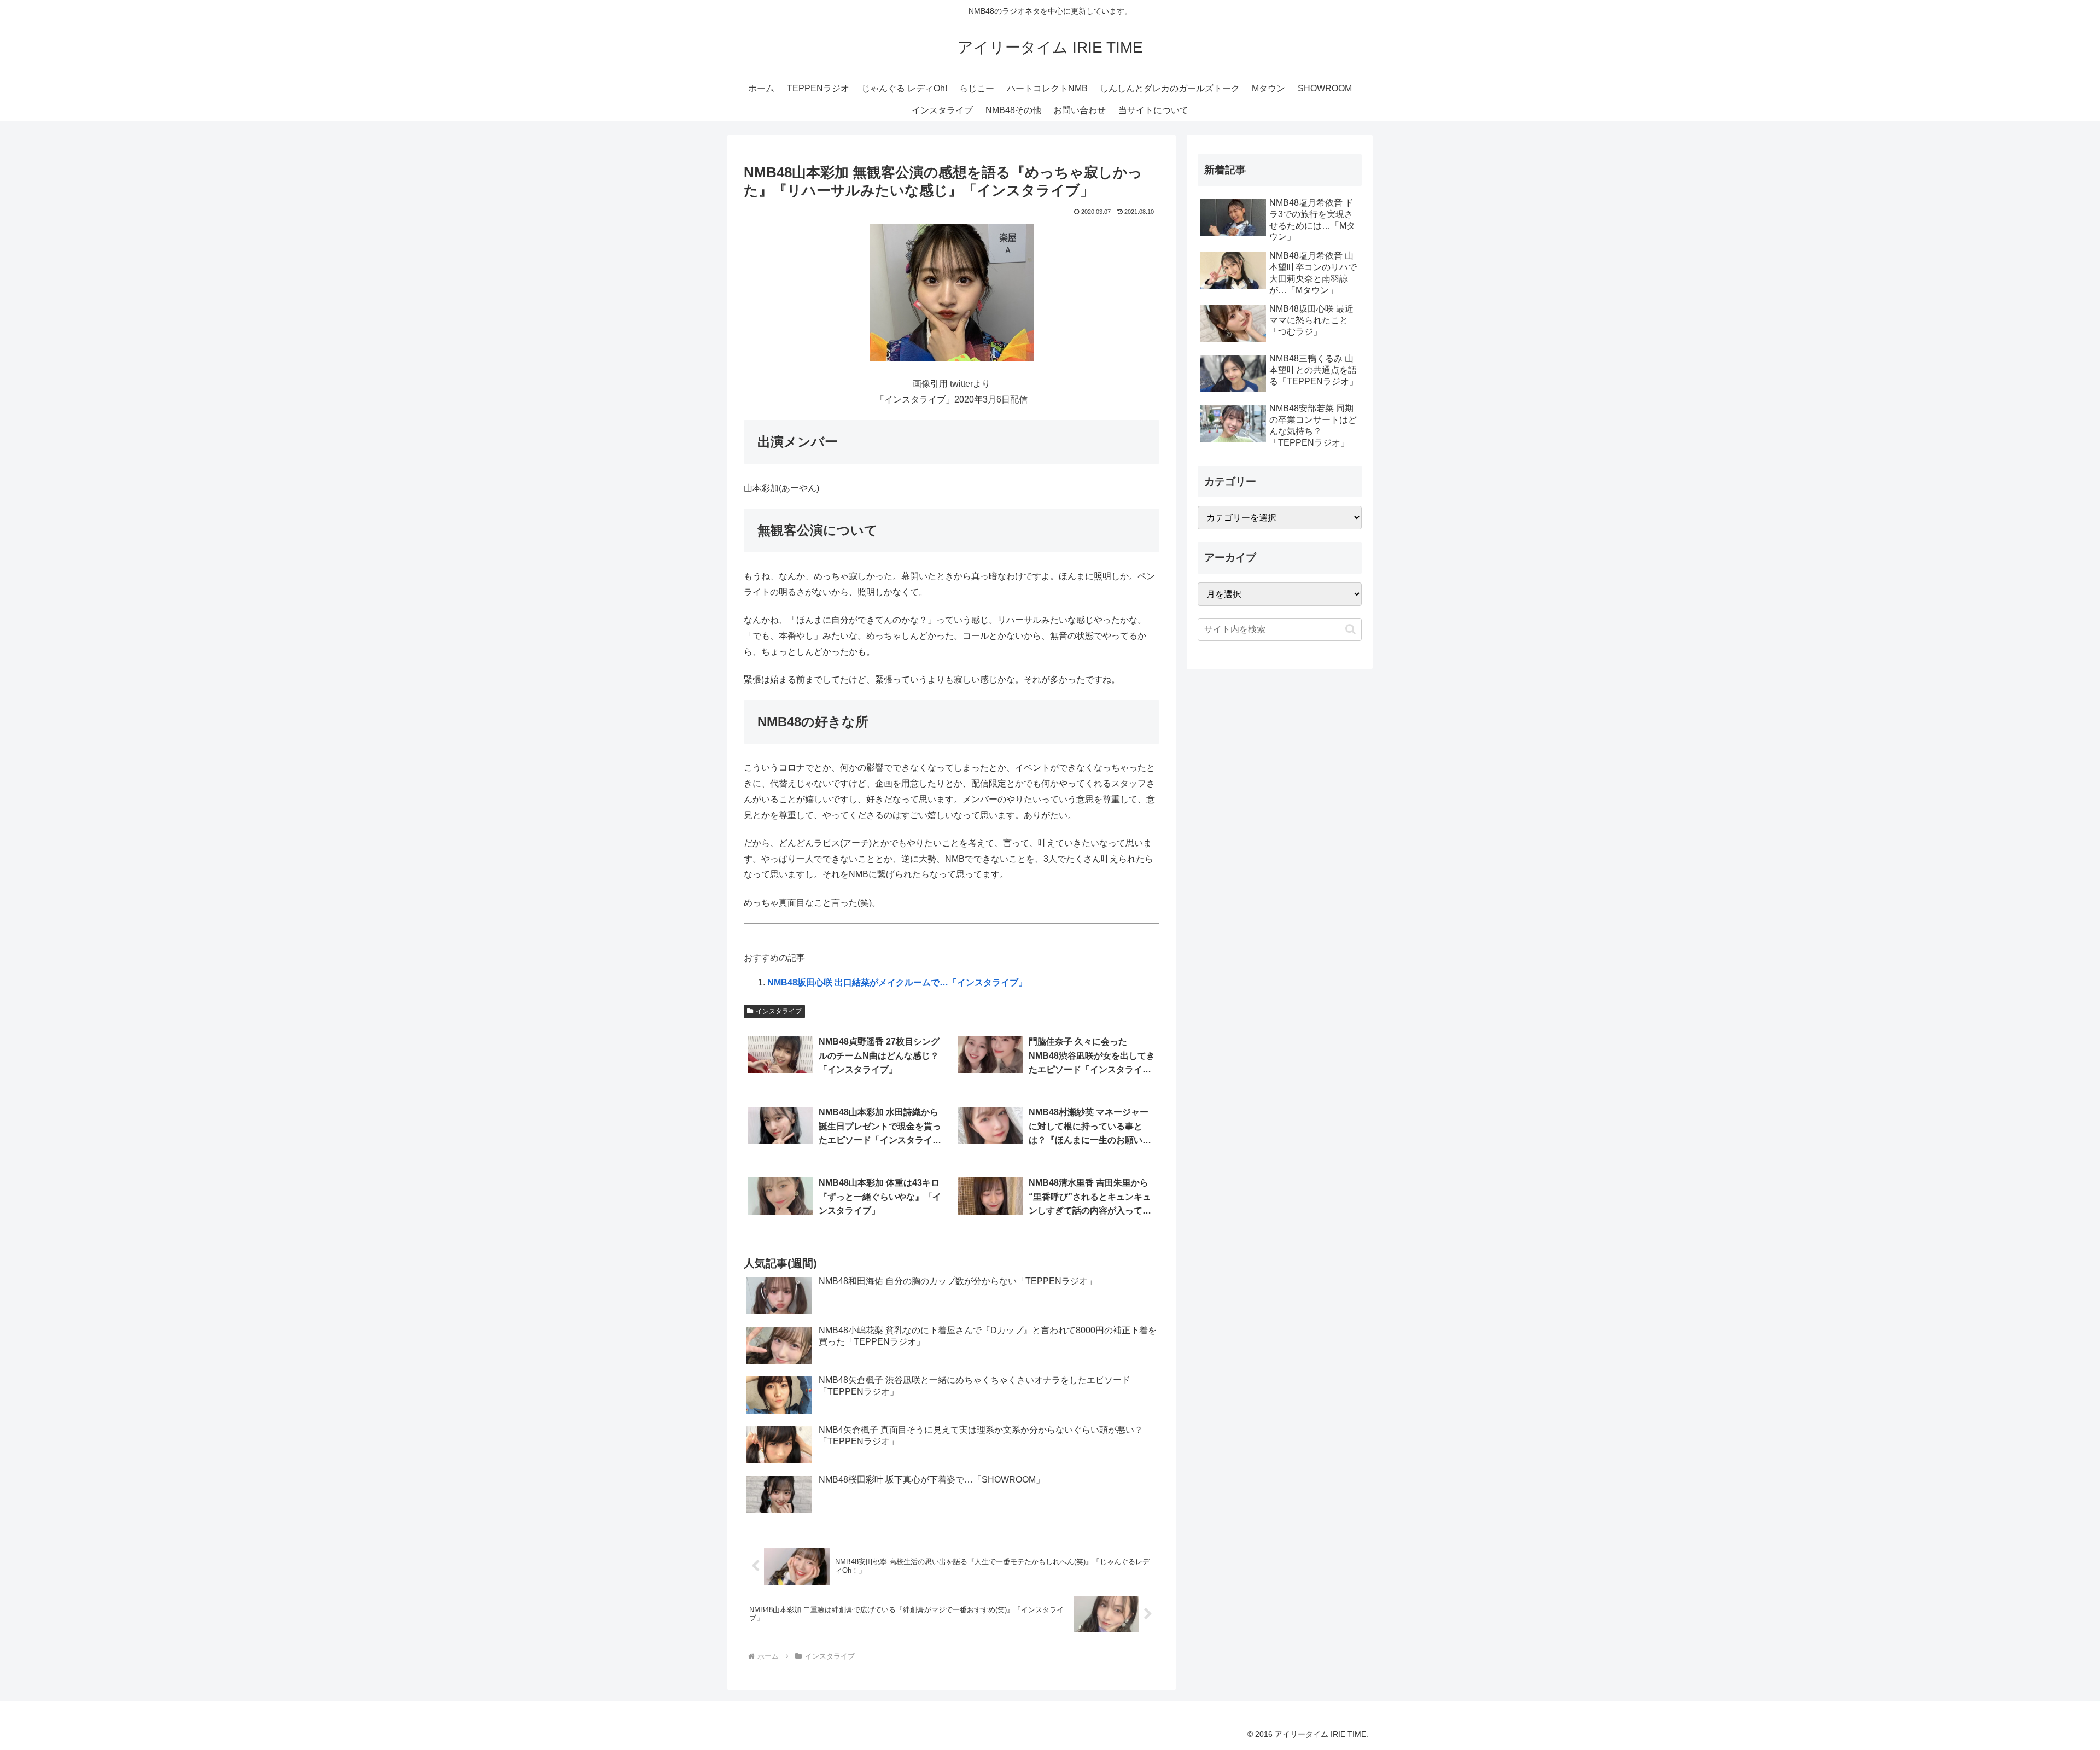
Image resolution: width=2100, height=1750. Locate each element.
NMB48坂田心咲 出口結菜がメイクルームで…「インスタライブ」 (897, 982)
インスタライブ (779, 1011)
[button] (1351, 629)
